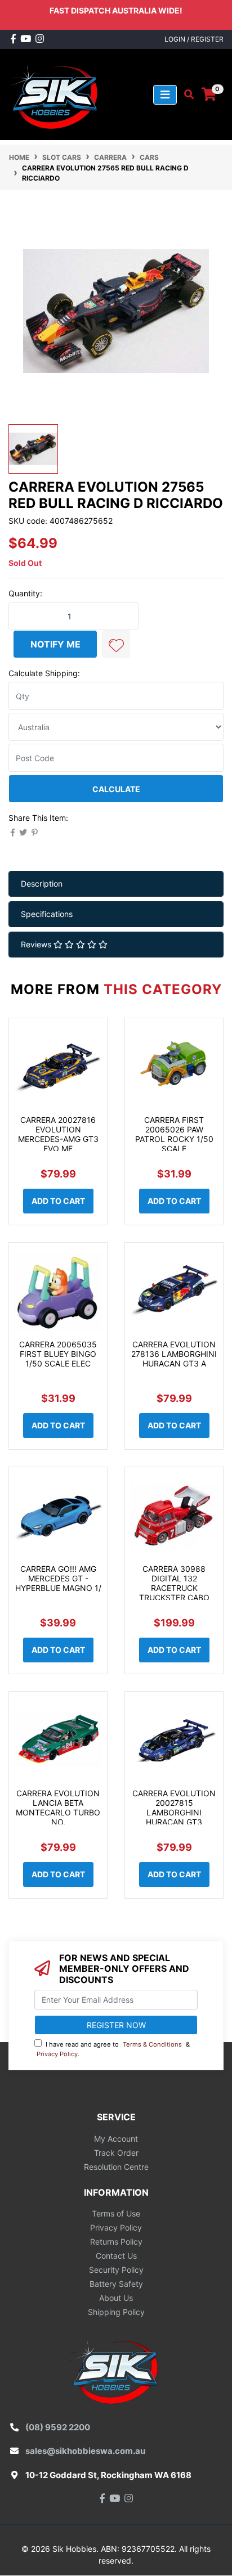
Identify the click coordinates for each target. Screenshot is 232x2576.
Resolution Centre (116, 2167)
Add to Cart (58, 1201)
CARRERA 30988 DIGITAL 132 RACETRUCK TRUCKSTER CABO (174, 1583)
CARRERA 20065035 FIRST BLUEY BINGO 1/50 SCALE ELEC (58, 1354)
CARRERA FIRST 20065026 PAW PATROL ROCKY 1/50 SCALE (174, 1134)
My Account (116, 2139)
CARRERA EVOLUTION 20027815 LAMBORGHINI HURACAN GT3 (174, 1807)
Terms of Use (116, 2213)
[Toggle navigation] (165, 95)
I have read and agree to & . (113, 2049)
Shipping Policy (116, 2312)
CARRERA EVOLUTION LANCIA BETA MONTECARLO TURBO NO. (58, 1807)
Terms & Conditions (152, 2044)
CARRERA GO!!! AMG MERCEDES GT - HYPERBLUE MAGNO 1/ (58, 1578)
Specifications (47, 914)
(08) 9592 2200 (58, 2427)
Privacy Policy (57, 2054)
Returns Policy (116, 2242)
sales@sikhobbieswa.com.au (85, 2451)
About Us (116, 2298)
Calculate (116, 789)
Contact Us (116, 2256)
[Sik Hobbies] (56, 94)
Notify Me (55, 644)
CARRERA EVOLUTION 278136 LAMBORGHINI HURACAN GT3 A (174, 1354)
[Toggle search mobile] (186, 95)
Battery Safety (116, 2284)
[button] (116, 644)
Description (42, 884)
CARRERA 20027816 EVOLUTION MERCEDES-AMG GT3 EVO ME (58, 1134)
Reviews (37, 944)
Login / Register (194, 39)
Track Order (116, 2153)
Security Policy (116, 2270)
